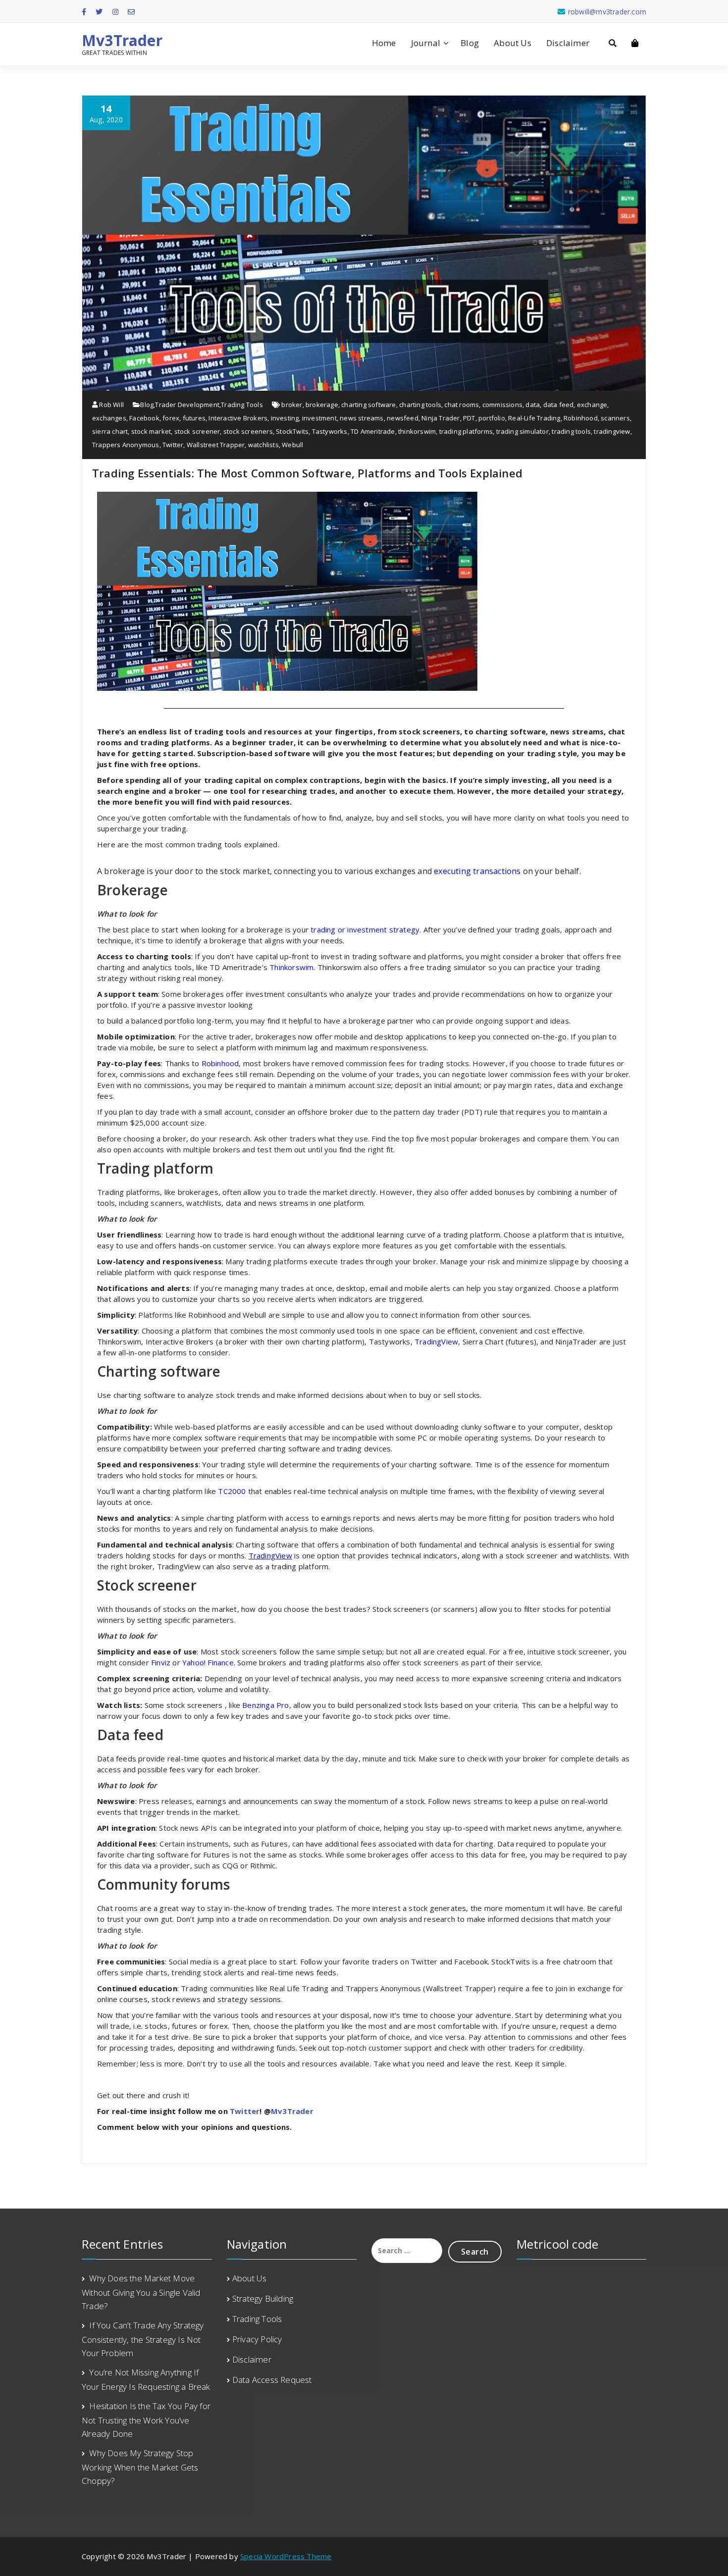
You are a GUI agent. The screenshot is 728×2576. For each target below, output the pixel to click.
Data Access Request (272, 2380)
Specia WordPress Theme (286, 2556)
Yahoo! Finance (208, 1662)
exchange (592, 405)
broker (292, 405)
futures (194, 418)
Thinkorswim (291, 967)
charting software (368, 405)
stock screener (197, 431)
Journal (426, 43)
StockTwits (292, 431)
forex (171, 418)
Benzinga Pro (265, 1705)
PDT (469, 418)
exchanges (109, 418)
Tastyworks (330, 431)
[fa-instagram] (115, 12)
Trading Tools (242, 405)
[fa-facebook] (84, 12)
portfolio (492, 418)
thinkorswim (417, 431)
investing (285, 418)
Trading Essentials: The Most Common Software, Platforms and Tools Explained (307, 473)
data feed (559, 405)
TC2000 (233, 1491)
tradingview (612, 431)
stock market (151, 431)
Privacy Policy (257, 2339)
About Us (513, 43)
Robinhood (581, 418)
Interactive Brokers (238, 418)
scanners (615, 418)
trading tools (571, 431)
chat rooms (462, 405)
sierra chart (110, 431)
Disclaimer (568, 43)
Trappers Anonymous (126, 445)
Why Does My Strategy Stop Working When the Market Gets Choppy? (140, 2467)
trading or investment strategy (365, 929)
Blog (470, 43)
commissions (502, 405)
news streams (362, 418)
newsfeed (403, 418)
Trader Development (187, 405)
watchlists (263, 445)
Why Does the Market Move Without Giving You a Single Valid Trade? (141, 2292)
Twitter (173, 445)
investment (319, 418)
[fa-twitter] (99, 12)
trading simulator (522, 431)
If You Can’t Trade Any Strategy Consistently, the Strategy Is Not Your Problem (143, 2339)
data (533, 405)
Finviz (162, 1662)
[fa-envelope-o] (131, 12)
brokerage (322, 405)
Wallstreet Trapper (216, 445)
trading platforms (466, 431)
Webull (292, 445)
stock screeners (248, 431)
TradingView (436, 1341)
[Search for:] (407, 2251)
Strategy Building (263, 2298)
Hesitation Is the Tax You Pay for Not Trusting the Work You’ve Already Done (146, 2420)
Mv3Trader (122, 41)
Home (384, 43)
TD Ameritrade (373, 431)
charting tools (420, 405)
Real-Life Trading (534, 418)
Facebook (144, 418)
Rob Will (111, 405)
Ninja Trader (441, 418)
